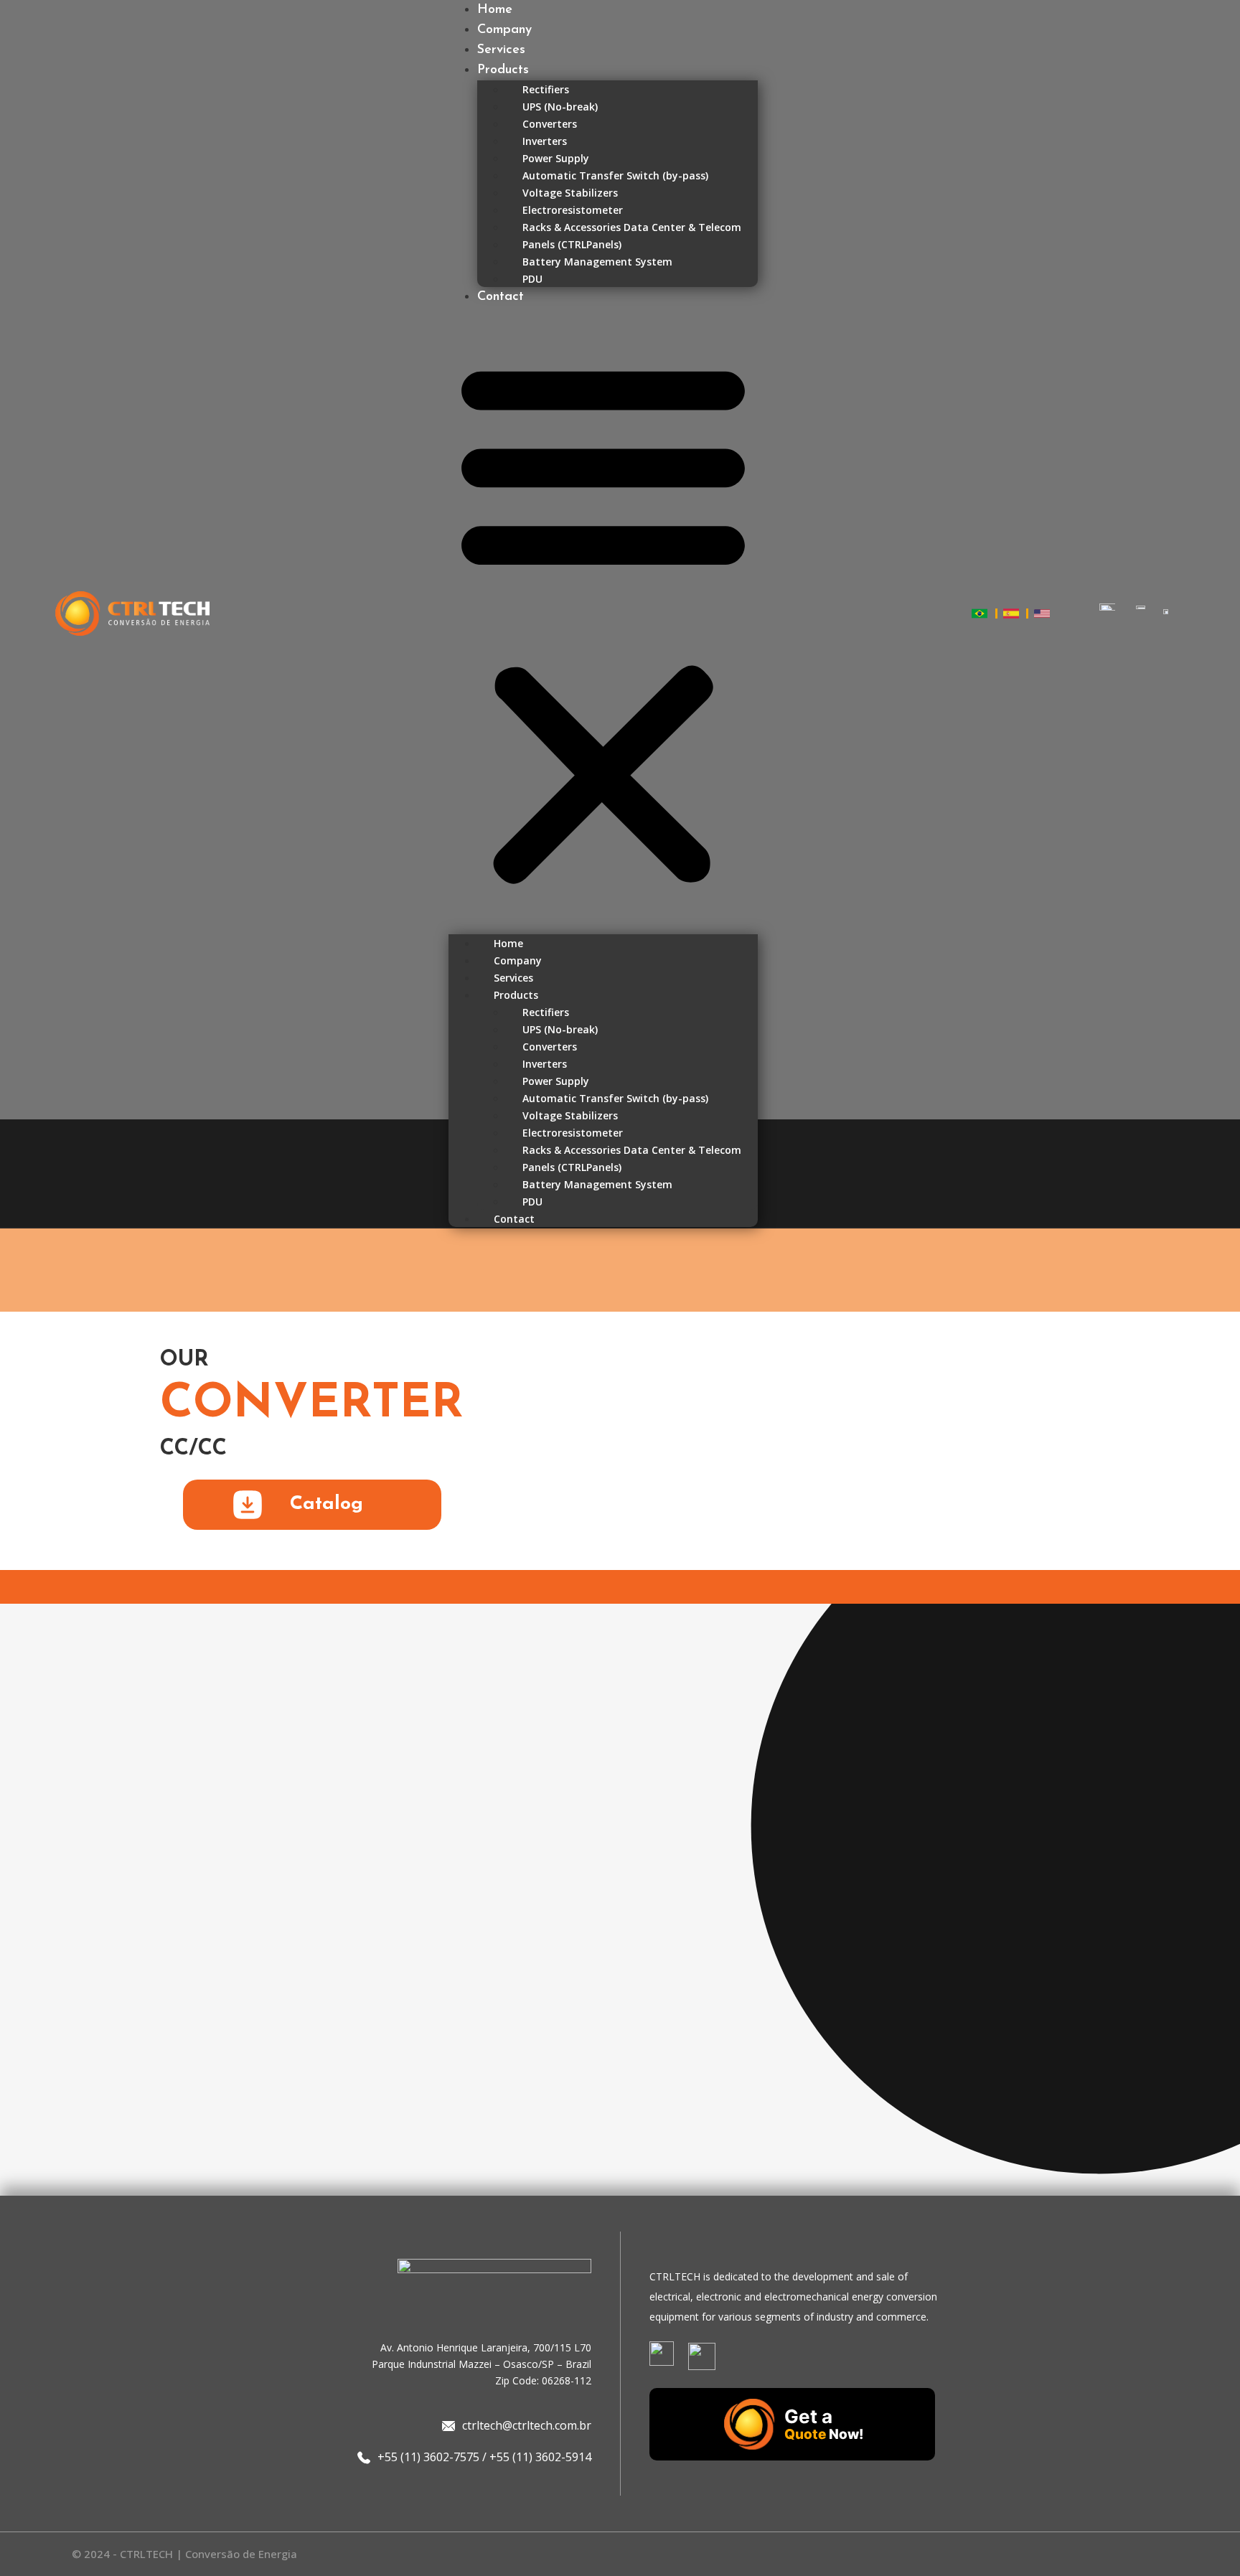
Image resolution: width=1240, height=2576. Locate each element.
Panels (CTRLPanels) (572, 244)
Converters (550, 124)
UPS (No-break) (560, 107)
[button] (603, 621)
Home (495, 10)
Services (501, 50)
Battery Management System (597, 262)
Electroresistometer (573, 210)
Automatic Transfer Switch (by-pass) (615, 175)
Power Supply (556, 158)
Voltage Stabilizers (570, 193)
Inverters (545, 141)
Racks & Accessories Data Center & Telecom (632, 227)
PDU (532, 279)
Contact (501, 297)
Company (504, 30)
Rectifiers (546, 89)
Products (503, 70)
